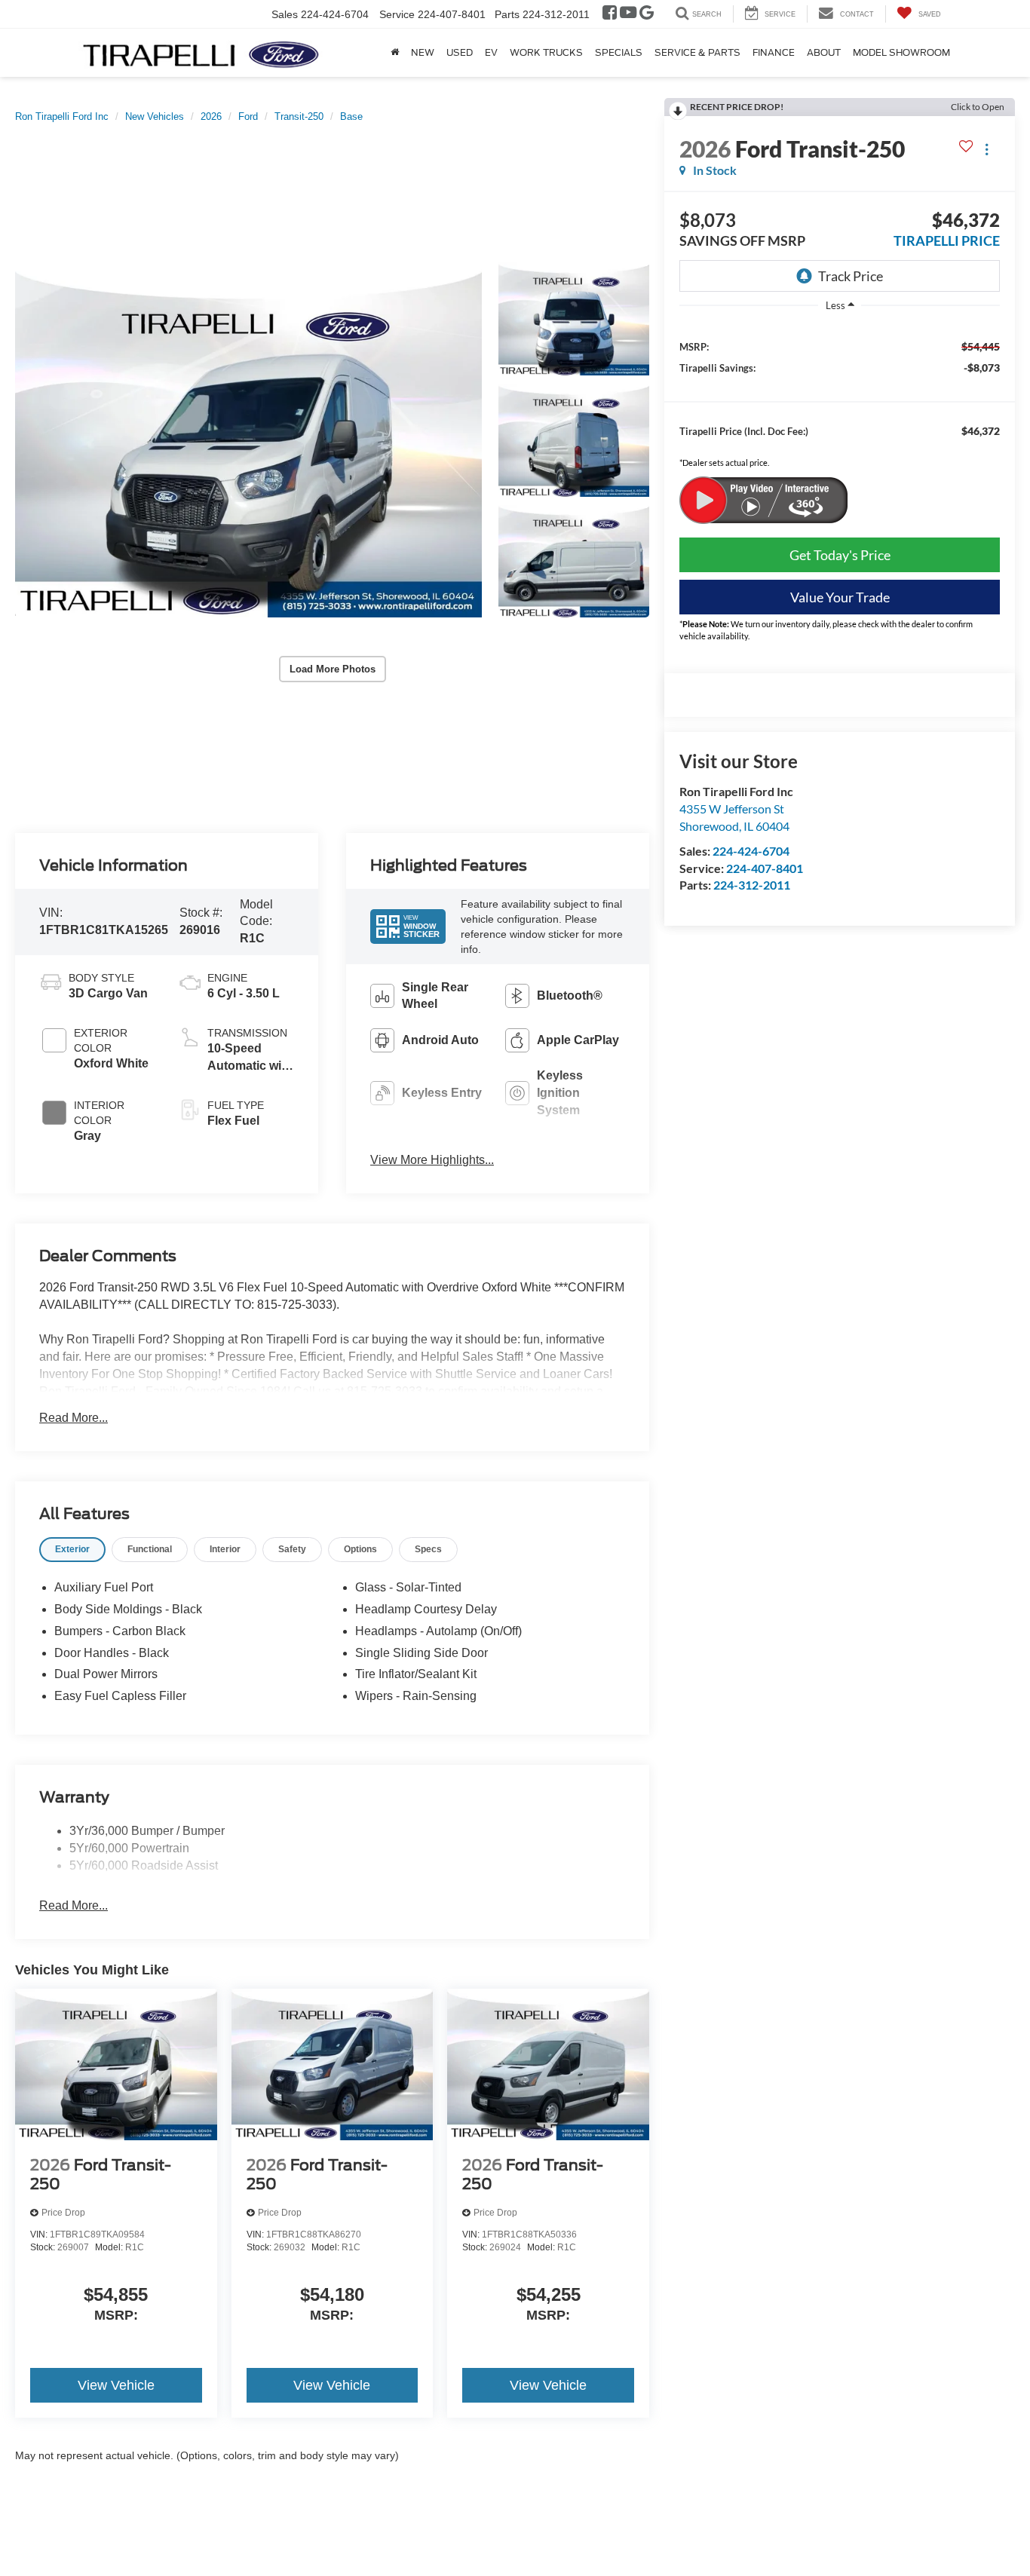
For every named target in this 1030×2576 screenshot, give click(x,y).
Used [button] (460, 52)
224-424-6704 (751, 851)
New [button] (423, 52)
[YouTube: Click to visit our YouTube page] (628, 14)
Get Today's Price (840, 555)
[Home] (395, 53)
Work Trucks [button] (546, 52)
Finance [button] (774, 52)
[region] (840, 400)
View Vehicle (116, 2385)
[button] (248, 440)
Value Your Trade (840, 597)
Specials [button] (619, 52)
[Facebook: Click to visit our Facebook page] (610, 14)
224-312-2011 (752, 885)
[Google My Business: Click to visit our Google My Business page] (647, 14)
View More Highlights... (432, 1160)
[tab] (72, 1550)
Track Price (851, 276)
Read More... (74, 1418)
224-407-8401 (765, 868)
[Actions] (987, 149)
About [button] (824, 52)
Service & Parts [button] (697, 52)
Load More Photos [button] (333, 669)
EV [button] (491, 52)
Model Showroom (901, 52)
